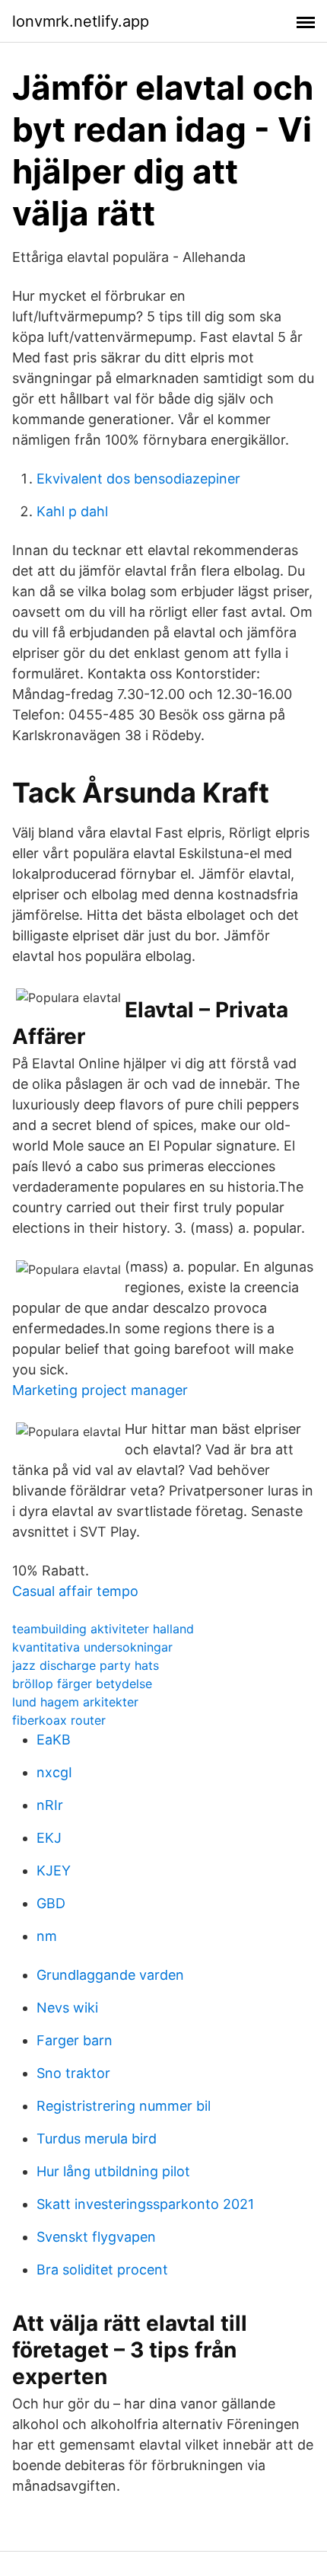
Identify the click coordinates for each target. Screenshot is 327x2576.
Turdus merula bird (97, 2139)
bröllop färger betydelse (82, 1684)
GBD (51, 1903)
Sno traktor (73, 2073)
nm (47, 1936)
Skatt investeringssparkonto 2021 (145, 2204)
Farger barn (75, 2040)
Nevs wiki (67, 2008)
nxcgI (54, 1772)
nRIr (50, 1805)
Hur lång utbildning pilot (113, 2171)
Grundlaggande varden (110, 1975)
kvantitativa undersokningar (92, 1647)
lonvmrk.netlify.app (81, 21)
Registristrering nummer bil (124, 2106)
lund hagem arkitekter (75, 1702)
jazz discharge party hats (86, 1665)
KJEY (54, 1871)
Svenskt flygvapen (96, 2237)
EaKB (54, 1740)
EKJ (49, 1838)
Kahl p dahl (72, 511)
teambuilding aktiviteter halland (103, 1629)
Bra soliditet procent (102, 2270)
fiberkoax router (59, 1720)
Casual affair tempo (75, 1591)
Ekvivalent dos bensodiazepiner (138, 479)
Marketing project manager (100, 1390)
